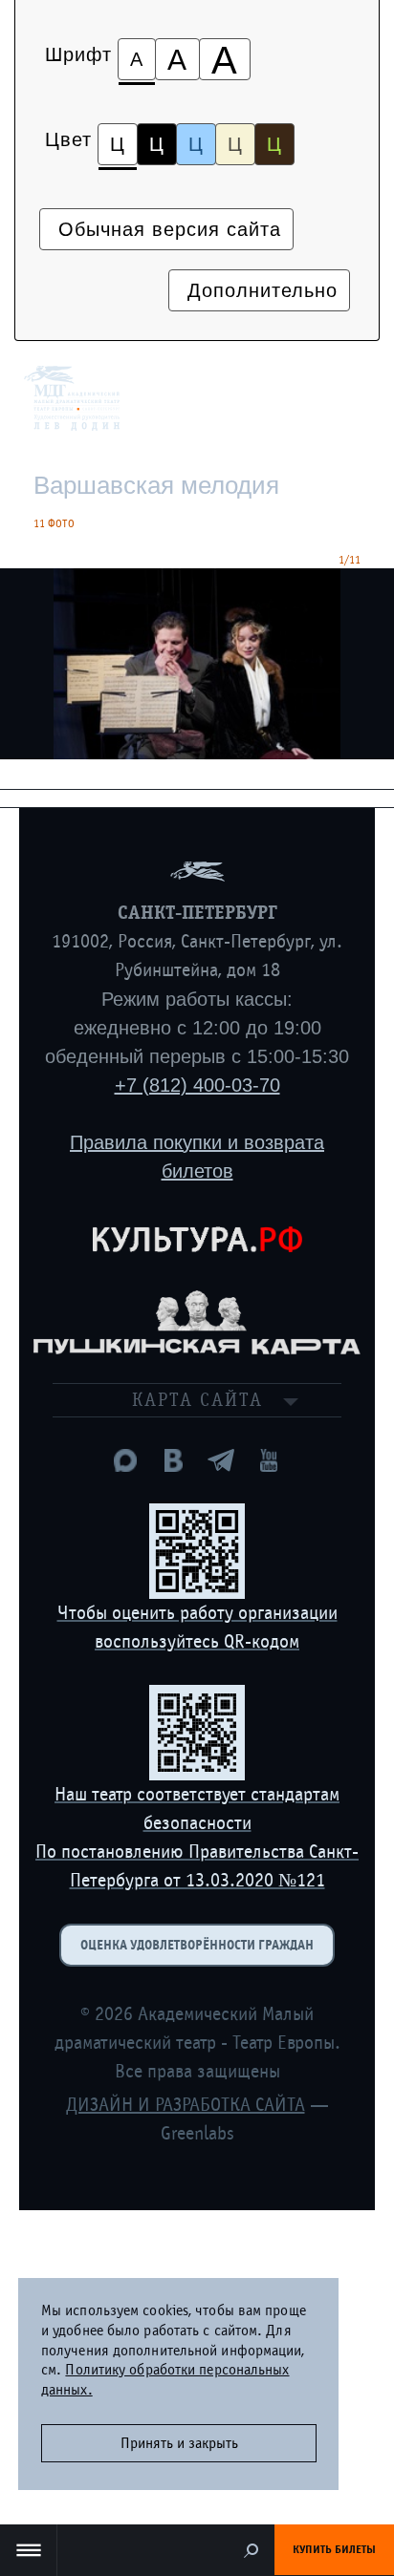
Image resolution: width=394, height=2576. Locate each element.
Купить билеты (334, 2549)
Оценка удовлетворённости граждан (197, 1945)
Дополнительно (259, 290)
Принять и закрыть (179, 2443)
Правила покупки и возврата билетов (197, 1157)
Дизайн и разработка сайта (186, 2105)
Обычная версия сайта (166, 229)
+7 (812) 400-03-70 (197, 1085)
